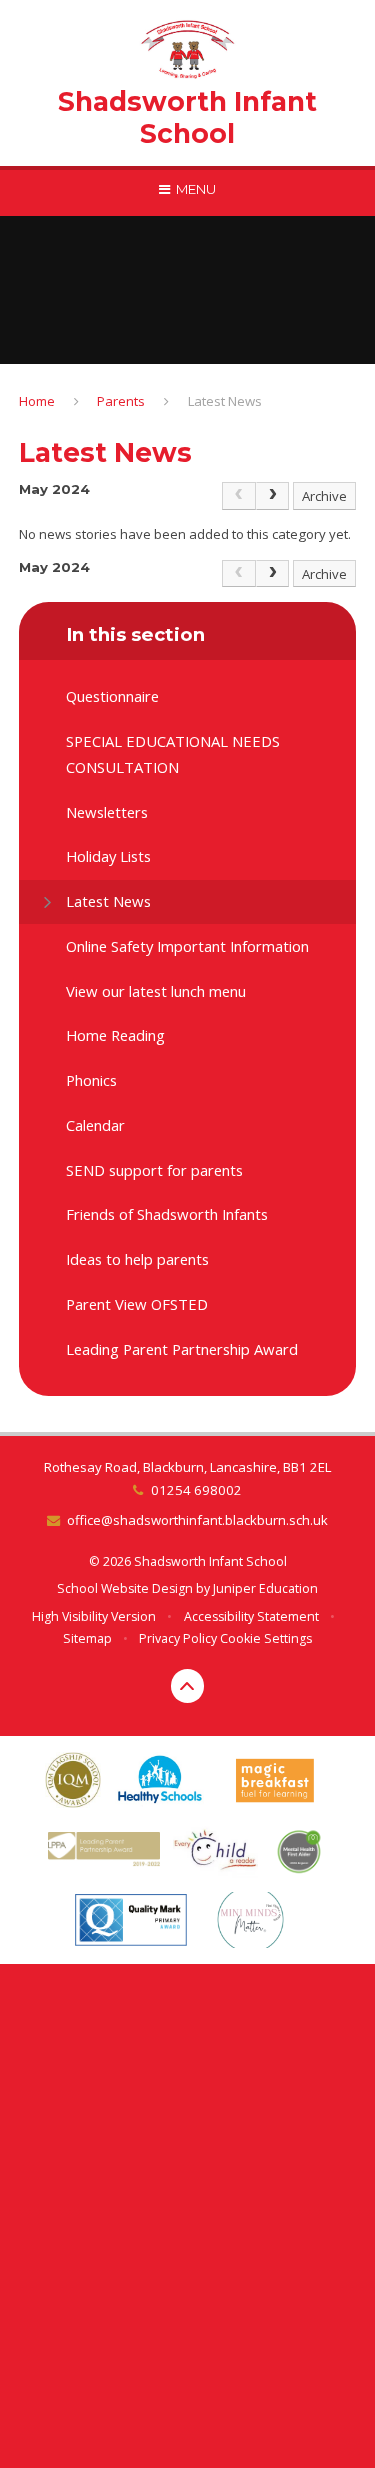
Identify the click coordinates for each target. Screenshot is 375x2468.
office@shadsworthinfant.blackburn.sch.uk (197, 1520)
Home (37, 401)
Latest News (225, 401)
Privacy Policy (178, 1638)
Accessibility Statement (251, 1616)
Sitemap (87, 1638)
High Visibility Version (94, 1616)
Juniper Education (265, 1588)
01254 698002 (196, 1490)
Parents (121, 401)
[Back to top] (188, 1686)
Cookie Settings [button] (266, 1638)
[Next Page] (273, 496)
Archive (324, 496)
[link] (239, 496)
